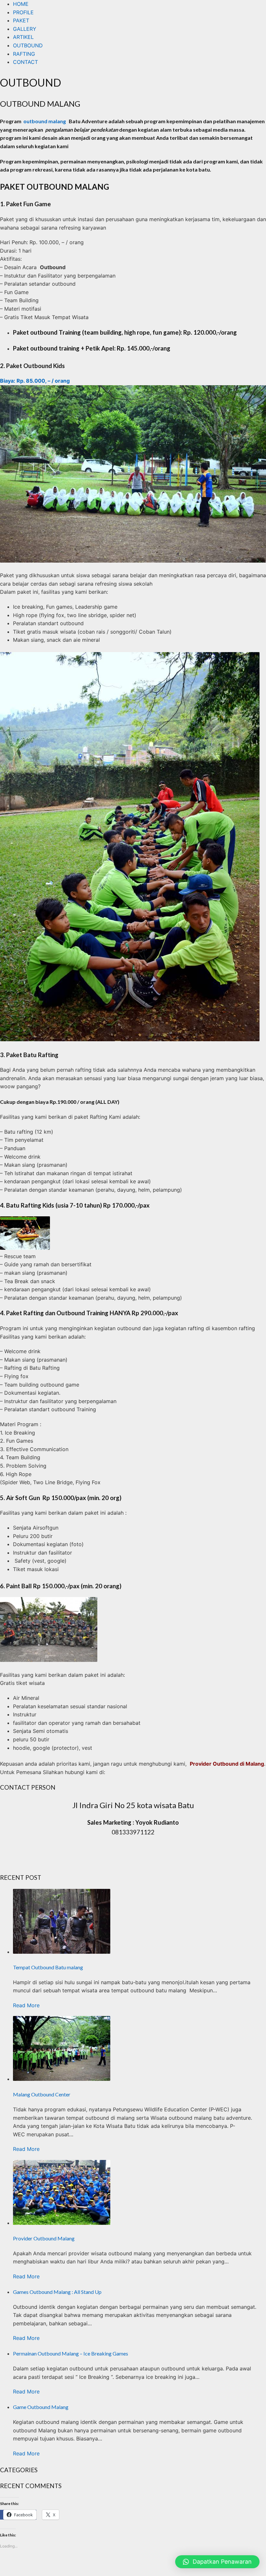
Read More (26, 2005)
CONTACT (25, 62)
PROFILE (23, 12)
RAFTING (24, 54)
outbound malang (45, 121)
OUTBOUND (28, 45)
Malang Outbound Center (42, 2094)
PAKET (21, 20)
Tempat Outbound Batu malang (48, 1967)
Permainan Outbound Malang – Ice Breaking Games (71, 2353)
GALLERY (25, 29)
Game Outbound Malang (41, 2407)
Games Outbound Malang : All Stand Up (57, 2292)
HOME (21, 4)
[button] (217, 2562)
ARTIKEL (23, 37)
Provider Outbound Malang (44, 2238)
